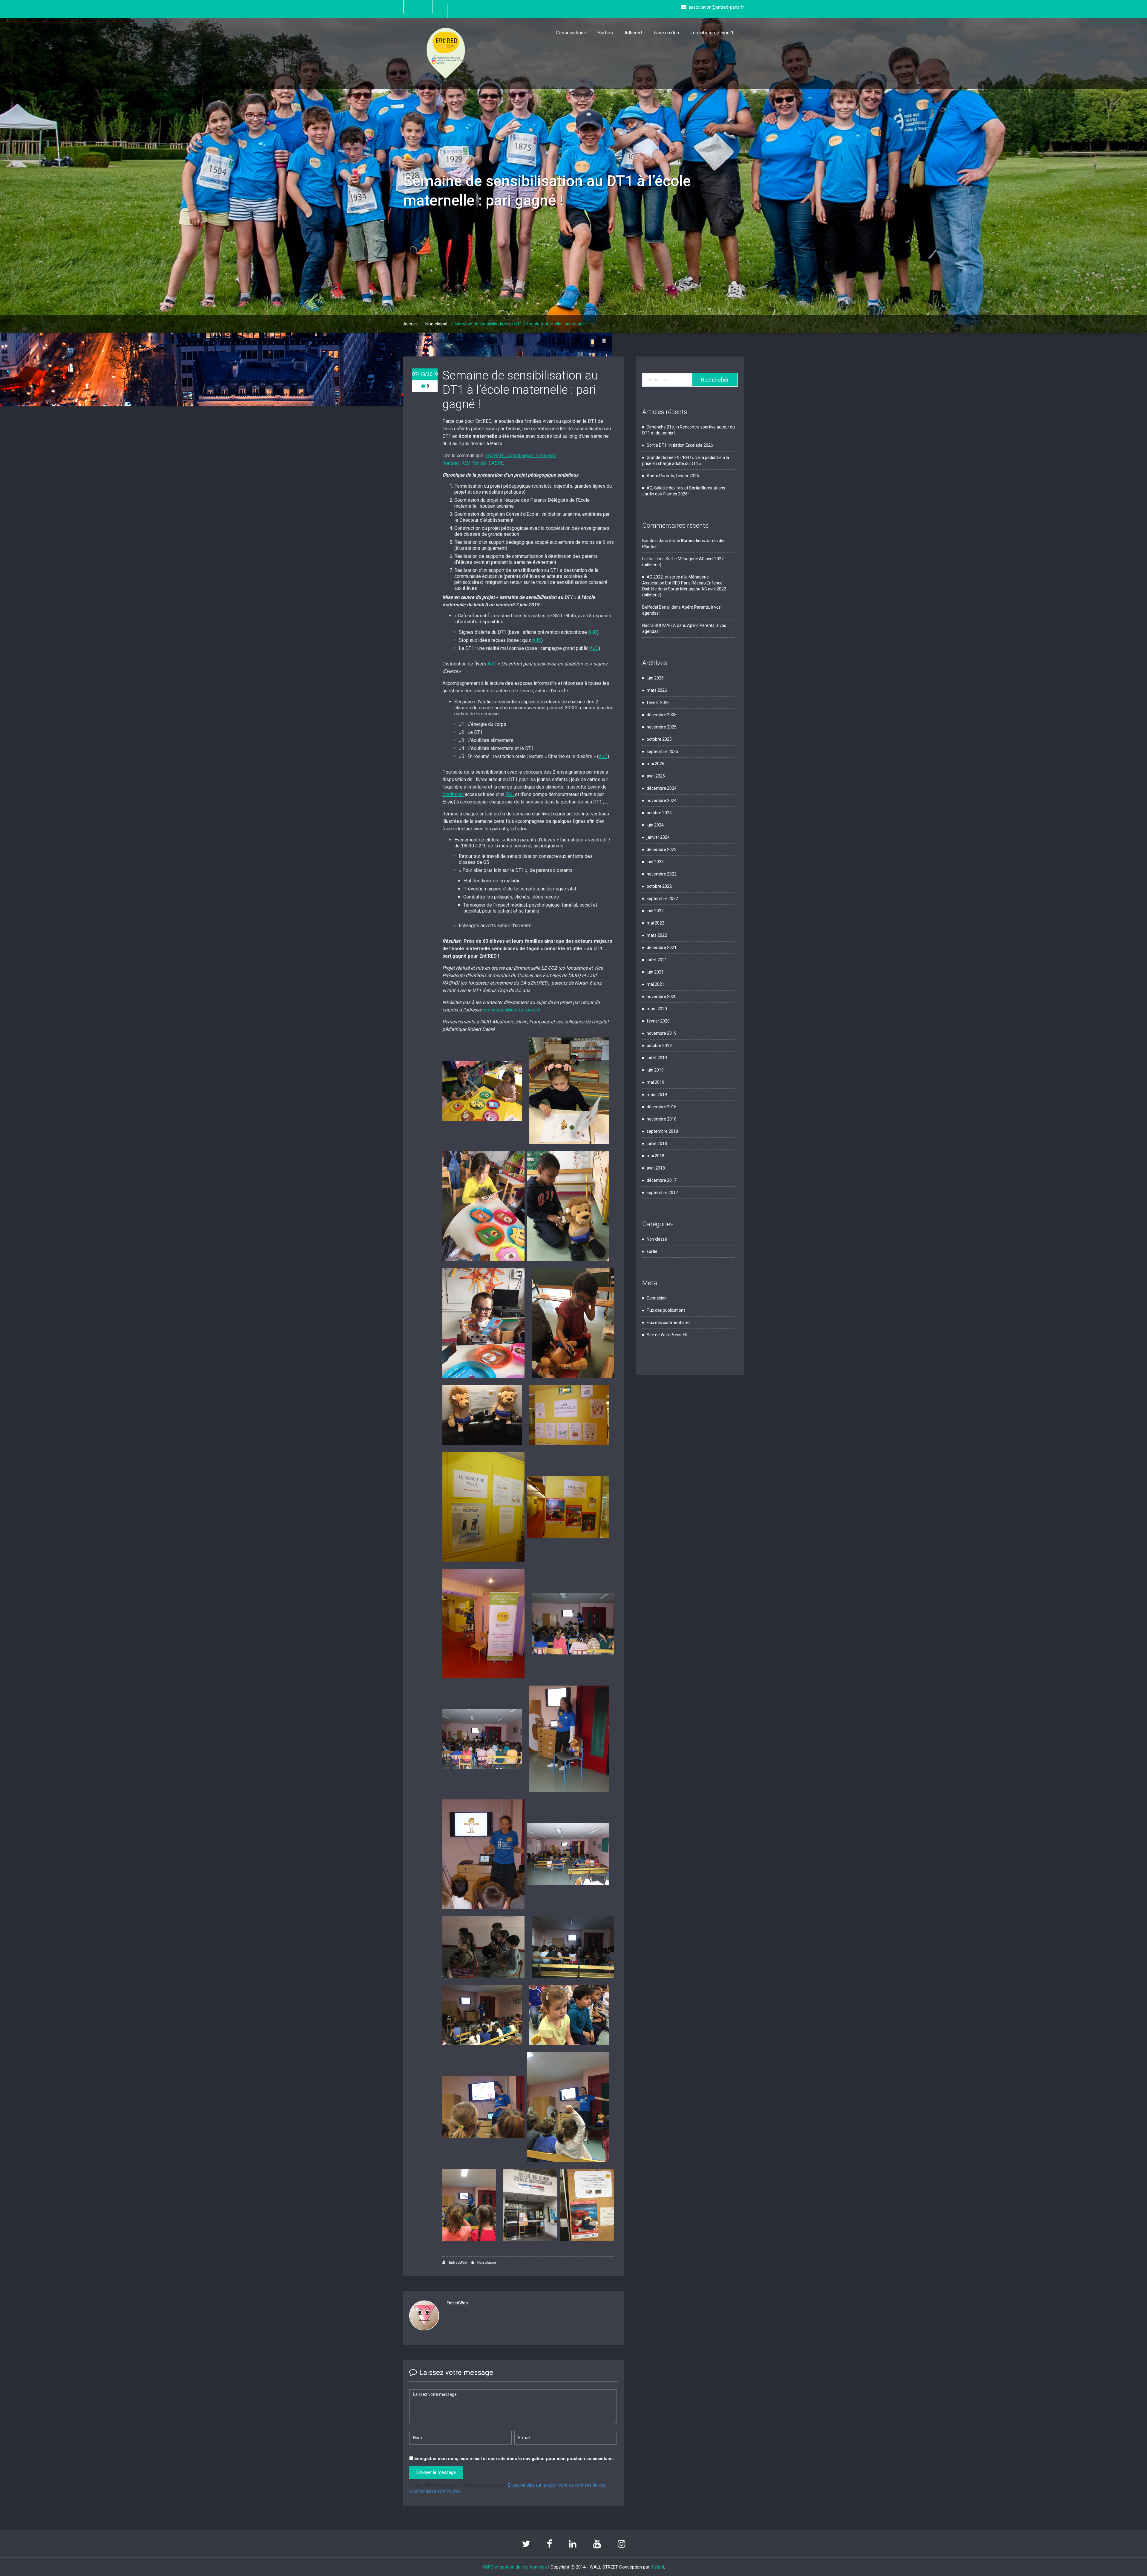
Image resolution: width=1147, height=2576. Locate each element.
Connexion (657, 1298)
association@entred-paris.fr (512, 1010)
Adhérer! (633, 33)
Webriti (657, 2567)
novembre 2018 (662, 1119)
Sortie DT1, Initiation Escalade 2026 (680, 445)
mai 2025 (655, 764)
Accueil (410, 324)
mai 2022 (655, 923)
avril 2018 (656, 1168)
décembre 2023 (662, 850)
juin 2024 (655, 825)
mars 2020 (657, 1009)
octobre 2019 (659, 1046)
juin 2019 (655, 1070)
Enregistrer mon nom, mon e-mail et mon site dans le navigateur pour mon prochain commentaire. (514, 2458)
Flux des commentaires (669, 1323)
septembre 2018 (662, 1131)
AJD (593, 632)
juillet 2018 (657, 1144)
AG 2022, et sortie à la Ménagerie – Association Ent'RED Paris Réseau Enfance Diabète (682, 583)
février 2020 (658, 1021)
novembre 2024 (662, 800)
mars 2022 (657, 935)
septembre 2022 (662, 899)
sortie (652, 1251)
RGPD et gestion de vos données (515, 2567)
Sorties (605, 33)
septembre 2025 (662, 751)
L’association (569, 33)
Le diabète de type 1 (712, 33)
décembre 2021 (662, 948)
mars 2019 (657, 1095)
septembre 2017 (662, 1193)
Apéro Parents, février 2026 (673, 476)
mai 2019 (655, 1082)
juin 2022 (655, 911)
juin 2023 (655, 862)
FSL (510, 794)
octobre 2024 (659, 813)
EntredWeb (457, 2263)
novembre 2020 (662, 997)
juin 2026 (655, 678)
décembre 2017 (662, 1180)
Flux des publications (666, 1310)
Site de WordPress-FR (667, 1335)
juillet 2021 (657, 960)
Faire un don (666, 33)
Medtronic (454, 794)
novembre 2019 (662, 1033)
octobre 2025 (659, 739)
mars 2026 (657, 690)
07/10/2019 (425, 374)
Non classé (436, 324)
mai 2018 (655, 1156)
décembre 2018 (662, 1107)
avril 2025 (656, 776)
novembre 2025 (662, 727)
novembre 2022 (662, 874)
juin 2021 (655, 972)
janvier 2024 (658, 837)
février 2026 (658, 702)
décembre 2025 (662, 715)
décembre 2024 (662, 788)
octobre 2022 (659, 886)
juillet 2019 (657, 1058)
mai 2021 (655, 984)
